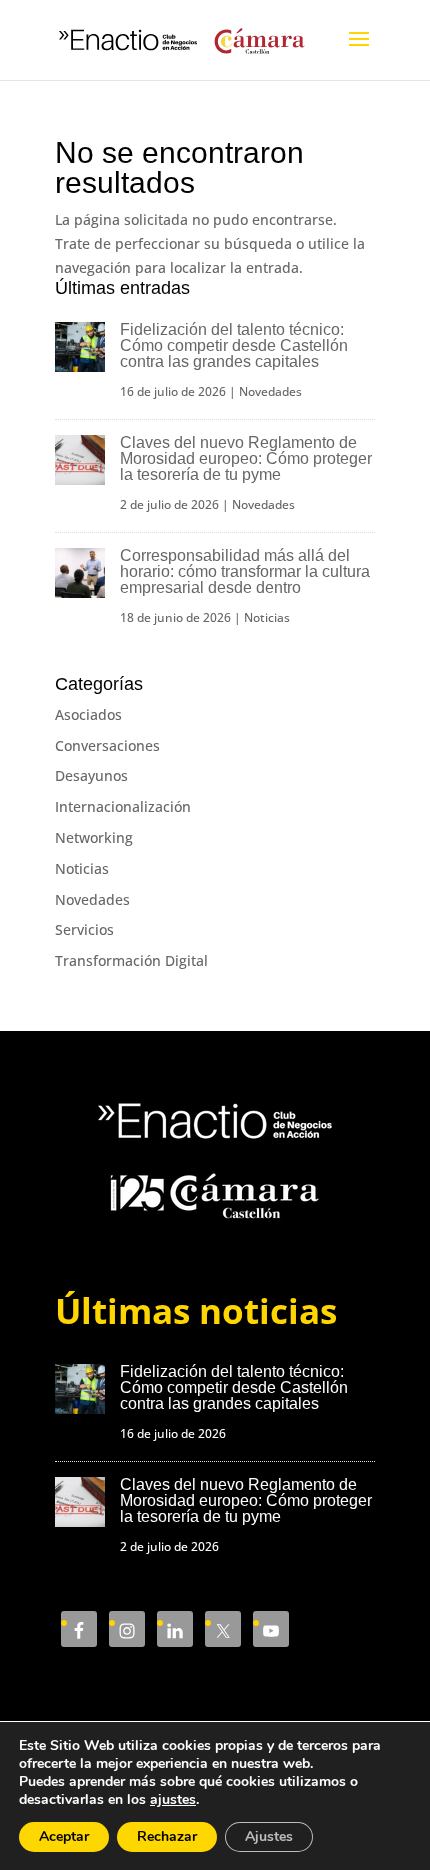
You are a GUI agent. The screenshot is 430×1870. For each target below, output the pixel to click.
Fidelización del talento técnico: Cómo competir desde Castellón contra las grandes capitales (234, 345)
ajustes (173, 1800)
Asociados (88, 714)
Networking (94, 837)
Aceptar (64, 1836)
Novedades (270, 391)
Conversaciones (107, 745)
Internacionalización (123, 806)
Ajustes (269, 1836)
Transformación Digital (131, 960)
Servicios (84, 929)
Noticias (267, 617)
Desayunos (91, 775)
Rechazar (167, 1836)
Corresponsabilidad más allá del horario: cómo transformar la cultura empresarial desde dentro (245, 571)
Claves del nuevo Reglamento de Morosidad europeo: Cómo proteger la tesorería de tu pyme (246, 458)
